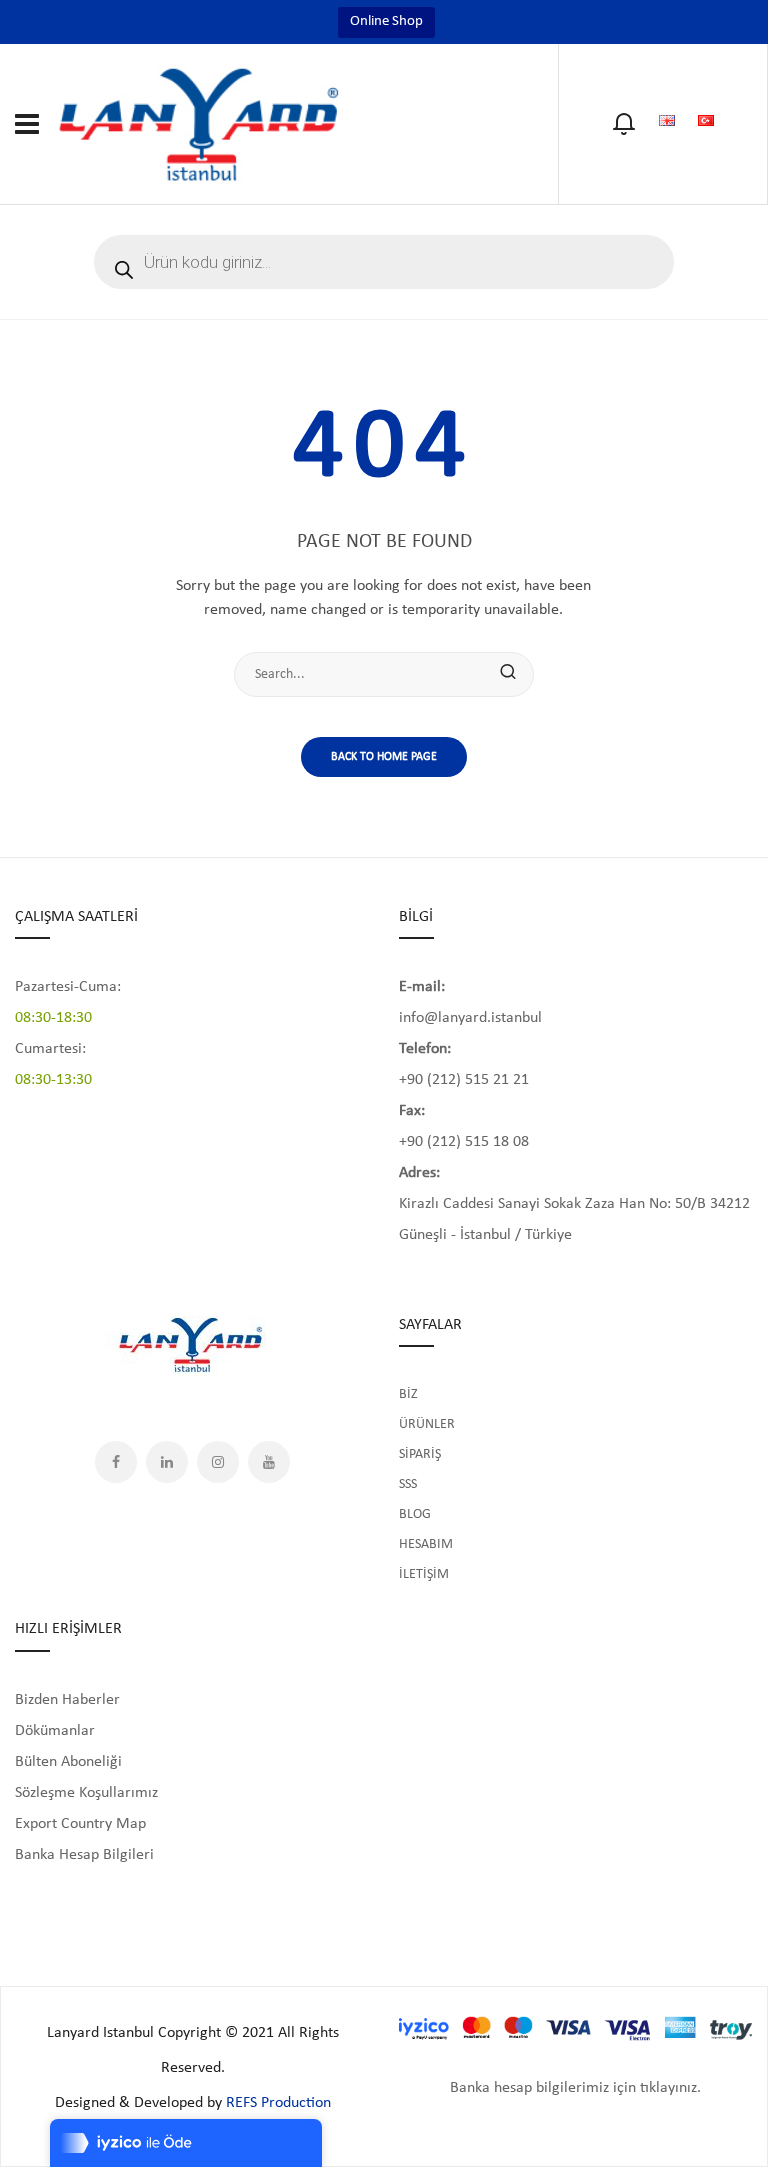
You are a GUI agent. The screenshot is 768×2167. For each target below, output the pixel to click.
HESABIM (426, 1544)
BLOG (415, 1514)
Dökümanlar (55, 1731)
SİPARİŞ (420, 1454)
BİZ (408, 1394)
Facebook (116, 1462)
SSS (408, 1484)
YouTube (269, 1462)
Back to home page (384, 757)
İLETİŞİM (424, 1574)
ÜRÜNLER (427, 1424)
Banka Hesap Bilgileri (84, 1855)
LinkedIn (167, 1462)
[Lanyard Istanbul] (200, 123)
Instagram (218, 1462)
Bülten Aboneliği (68, 1762)
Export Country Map (80, 1824)
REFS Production (278, 2103)
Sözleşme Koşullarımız (86, 1793)
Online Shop (386, 21)
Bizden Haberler (67, 1700)
